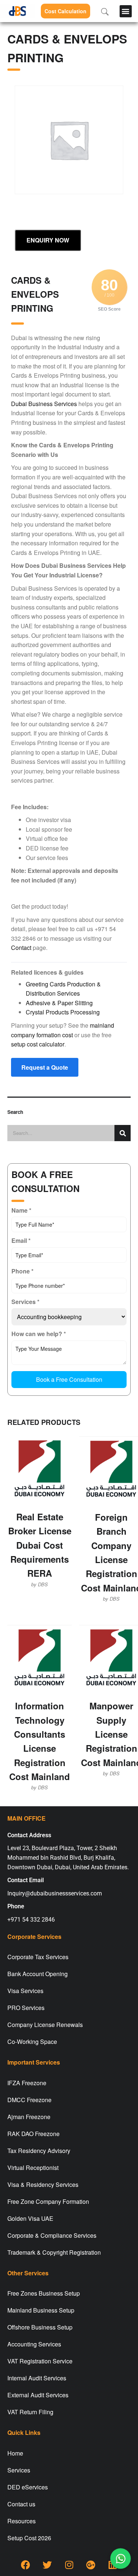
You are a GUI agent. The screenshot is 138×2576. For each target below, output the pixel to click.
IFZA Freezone (27, 2083)
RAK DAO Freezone (33, 2134)
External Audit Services (38, 2395)
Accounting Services (34, 2344)
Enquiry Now (48, 240)
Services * (25, 1302)
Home (15, 2453)
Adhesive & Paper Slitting (59, 1003)
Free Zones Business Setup (44, 2293)
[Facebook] (26, 2565)
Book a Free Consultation (69, 1379)
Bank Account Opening (38, 1974)
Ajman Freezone (29, 2117)
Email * (21, 1240)
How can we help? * (39, 1334)
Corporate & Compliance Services (52, 2235)
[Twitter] (47, 2565)
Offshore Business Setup (40, 2327)
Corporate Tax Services (38, 1957)
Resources (22, 2521)
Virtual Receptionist (33, 2168)
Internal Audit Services (37, 2378)
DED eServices (28, 2487)
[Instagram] (69, 2565)
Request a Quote (45, 1067)
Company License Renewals (45, 2025)
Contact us (21, 2504)
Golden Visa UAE (30, 2218)
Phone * (22, 1271)
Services (19, 2470)
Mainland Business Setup (41, 2310)
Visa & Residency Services (43, 2184)
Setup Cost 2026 (29, 2538)
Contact (21, 948)
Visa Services (25, 1991)
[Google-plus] (91, 2565)
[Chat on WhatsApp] (120, 2558)
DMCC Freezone (29, 2100)
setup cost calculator (38, 1044)
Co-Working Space (32, 2042)
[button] (126, 11)
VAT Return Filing (30, 2412)
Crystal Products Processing (63, 1012)
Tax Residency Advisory (39, 2151)
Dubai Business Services (44, 404)
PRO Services (26, 2008)
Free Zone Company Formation (48, 2201)
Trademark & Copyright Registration (54, 2252)
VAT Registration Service (40, 2361)
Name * (21, 1210)
